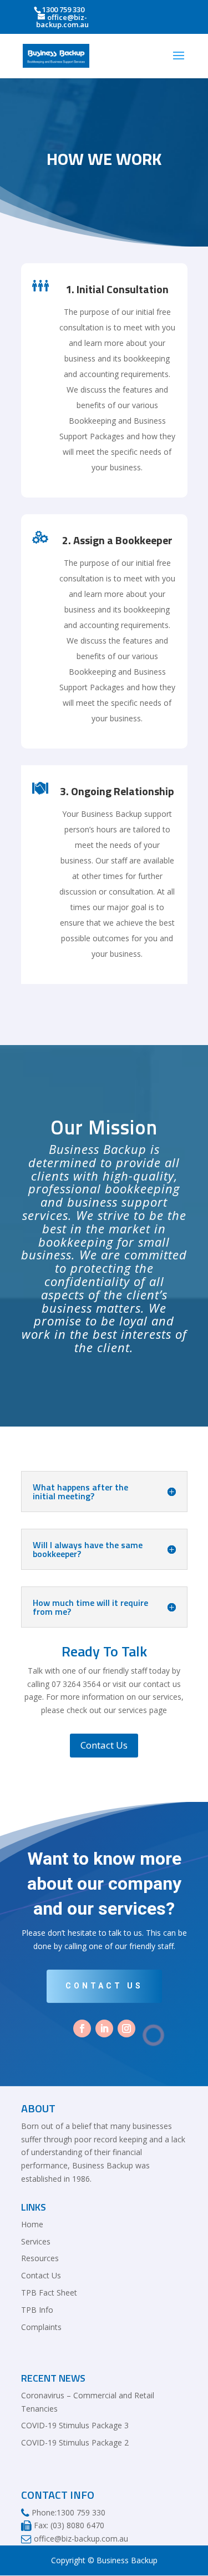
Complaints (41, 2327)
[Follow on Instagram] (126, 2028)
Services (36, 2241)
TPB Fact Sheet (49, 2293)
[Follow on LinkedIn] (104, 2028)
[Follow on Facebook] (82, 2028)
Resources (40, 2258)
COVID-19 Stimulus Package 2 (75, 2442)
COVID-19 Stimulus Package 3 (75, 2425)
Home (32, 2224)
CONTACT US (104, 1986)
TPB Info (37, 2310)
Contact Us (104, 1745)
